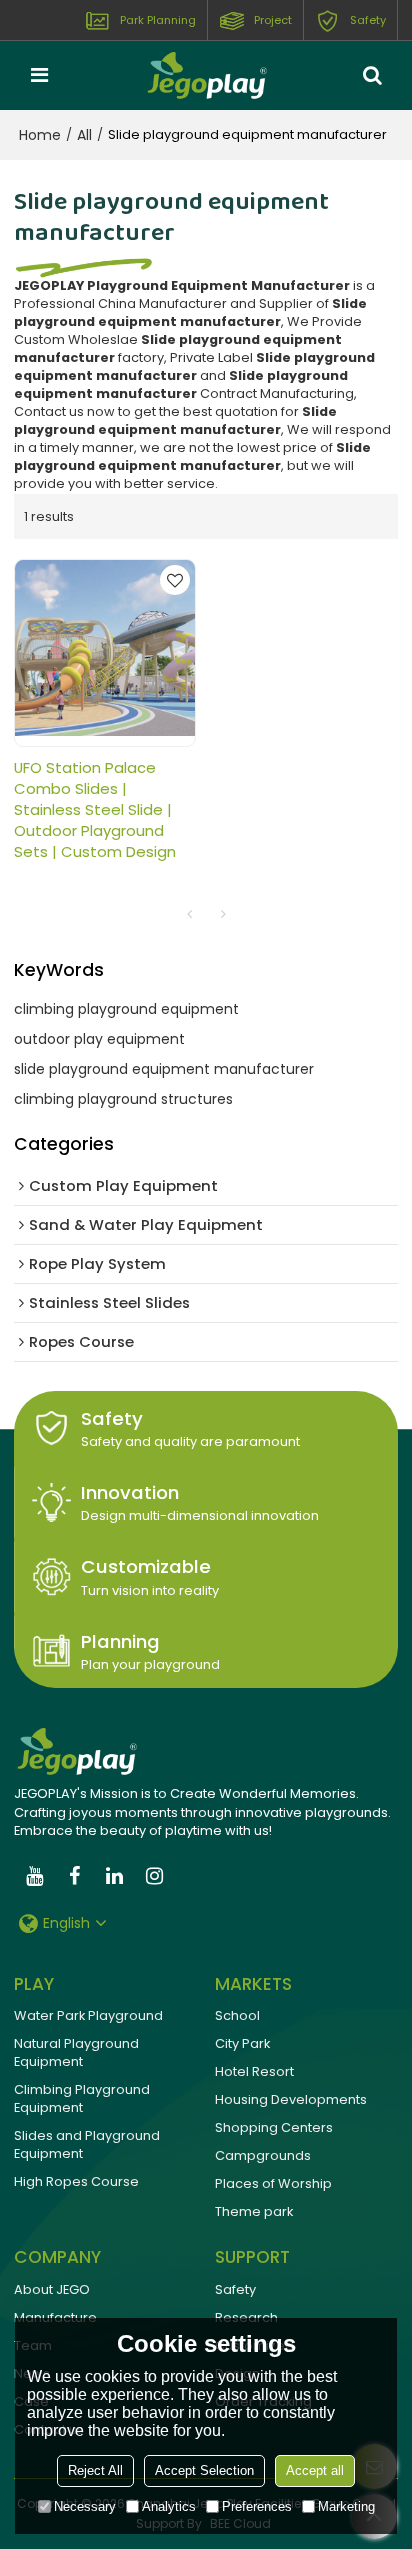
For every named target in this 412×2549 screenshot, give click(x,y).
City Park (242, 2043)
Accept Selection (204, 2470)
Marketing (346, 2506)
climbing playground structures (123, 1099)
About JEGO (52, 2289)
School (237, 2015)
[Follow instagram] (154, 1876)
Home (40, 135)
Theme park (254, 2211)
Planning (120, 1641)
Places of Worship (273, 2183)
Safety (368, 20)
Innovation (130, 1492)
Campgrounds (263, 2155)
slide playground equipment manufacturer (164, 1069)
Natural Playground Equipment (76, 2052)
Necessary (85, 2506)
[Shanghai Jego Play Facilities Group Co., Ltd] (206, 75)
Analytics (169, 2506)
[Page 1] (189, 914)
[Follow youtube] (34, 1876)
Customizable (146, 1566)
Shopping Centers (274, 2127)
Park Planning (158, 20)
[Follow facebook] (74, 1876)
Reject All (95, 2470)
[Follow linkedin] (114, 1876)
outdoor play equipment (99, 1039)
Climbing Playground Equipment (82, 2098)
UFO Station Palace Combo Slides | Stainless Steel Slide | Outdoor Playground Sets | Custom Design (95, 809)
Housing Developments (291, 2099)
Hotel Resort (254, 2071)
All (84, 135)
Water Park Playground (88, 2015)
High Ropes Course (76, 2181)
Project (273, 20)
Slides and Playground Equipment (87, 2144)
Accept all (315, 2470)
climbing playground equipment (126, 1009)
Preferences (257, 2506)
